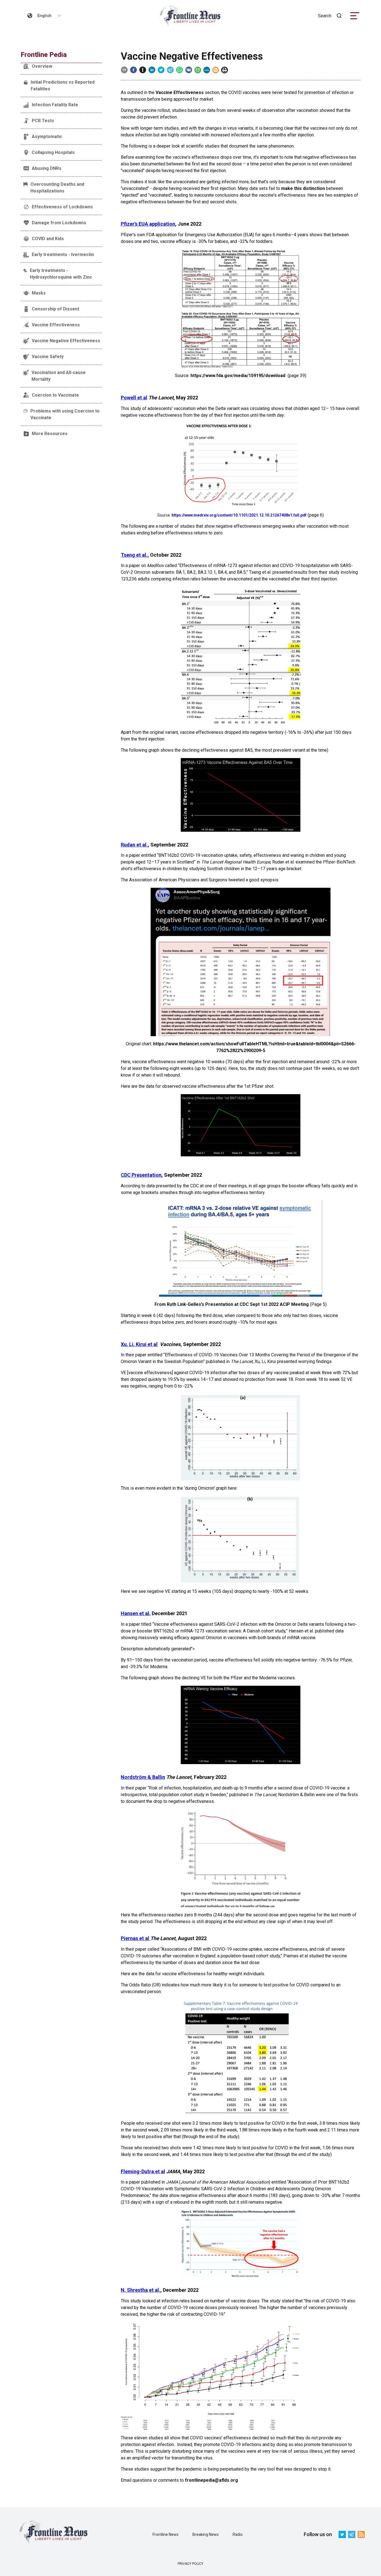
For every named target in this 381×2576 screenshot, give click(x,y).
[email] (124, 70)
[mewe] (207, 70)
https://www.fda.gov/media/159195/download (238, 376)
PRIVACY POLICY (191, 2564)
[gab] (198, 70)
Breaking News (206, 2534)
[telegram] (170, 70)
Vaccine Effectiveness (180, 92)
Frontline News (166, 2534)
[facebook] (133, 70)
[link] (191, 16)
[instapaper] (143, 70)
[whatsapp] (179, 70)
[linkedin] (152, 70)
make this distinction (303, 188)
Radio (238, 2534)
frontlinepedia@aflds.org (211, 2480)
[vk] (189, 70)
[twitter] (161, 70)
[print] (225, 70)
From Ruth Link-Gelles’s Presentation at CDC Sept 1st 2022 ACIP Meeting (232, 1304)
